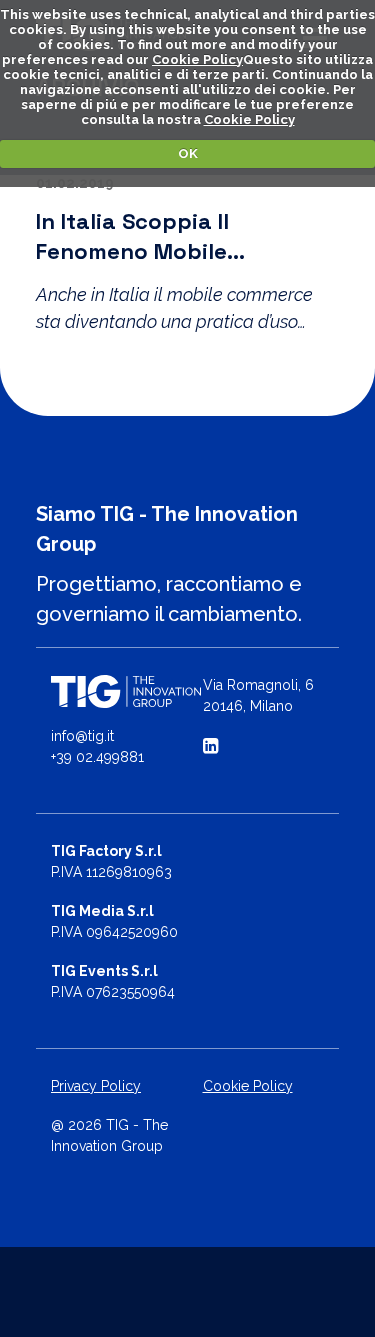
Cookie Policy (197, 59)
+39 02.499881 (97, 757)
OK (188, 153)
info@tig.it (82, 736)
